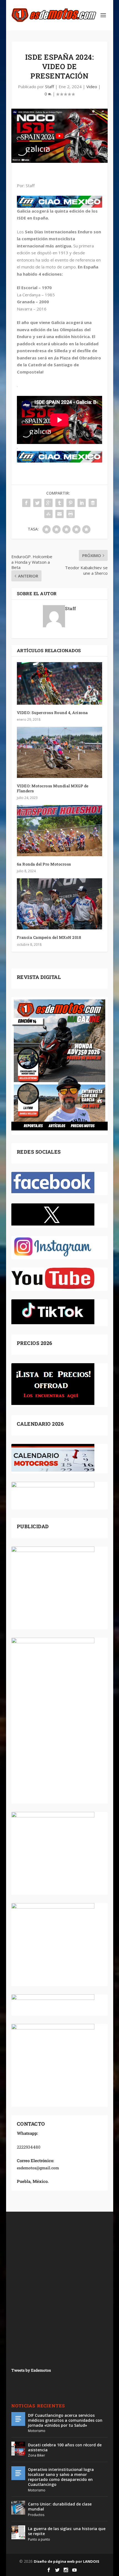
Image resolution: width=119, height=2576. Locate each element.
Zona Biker (37, 2455)
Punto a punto (39, 2539)
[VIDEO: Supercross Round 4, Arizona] (59, 683)
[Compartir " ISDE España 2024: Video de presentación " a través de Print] (71, 514)
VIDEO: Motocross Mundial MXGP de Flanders (53, 788)
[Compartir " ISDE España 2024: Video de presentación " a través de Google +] (48, 503)
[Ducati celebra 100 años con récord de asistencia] (18, 2449)
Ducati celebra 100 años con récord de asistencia (65, 2447)
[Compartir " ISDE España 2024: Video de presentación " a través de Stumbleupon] (48, 514)
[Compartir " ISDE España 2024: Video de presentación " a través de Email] (59, 514)
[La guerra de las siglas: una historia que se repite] (18, 2532)
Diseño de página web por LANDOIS (67, 2561)
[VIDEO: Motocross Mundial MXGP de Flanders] (59, 752)
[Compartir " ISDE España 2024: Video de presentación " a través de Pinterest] (71, 503)
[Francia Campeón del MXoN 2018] (59, 904)
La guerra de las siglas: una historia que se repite (67, 2531)
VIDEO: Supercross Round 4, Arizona (52, 713)
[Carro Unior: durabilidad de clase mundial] (18, 2508)
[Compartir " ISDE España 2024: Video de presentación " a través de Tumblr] (59, 503)
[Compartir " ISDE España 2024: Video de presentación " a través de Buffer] (93, 503)
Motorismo (37, 2431)
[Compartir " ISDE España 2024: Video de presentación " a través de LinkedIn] (82, 503)
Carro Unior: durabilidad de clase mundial (60, 2506)
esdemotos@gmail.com (38, 2168)
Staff (50, 87)
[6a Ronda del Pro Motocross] (59, 831)
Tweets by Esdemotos (31, 2370)
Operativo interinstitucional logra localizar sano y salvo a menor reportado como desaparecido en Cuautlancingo (61, 2477)
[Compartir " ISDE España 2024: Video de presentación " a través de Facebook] (26, 503)
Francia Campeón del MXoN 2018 (49, 937)
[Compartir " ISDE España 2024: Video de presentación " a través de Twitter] (37, 503)
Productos (36, 2515)
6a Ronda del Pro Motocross (44, 864)
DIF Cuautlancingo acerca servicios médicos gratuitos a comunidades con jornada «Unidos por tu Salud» (65, 2420)
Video (92, 87)
